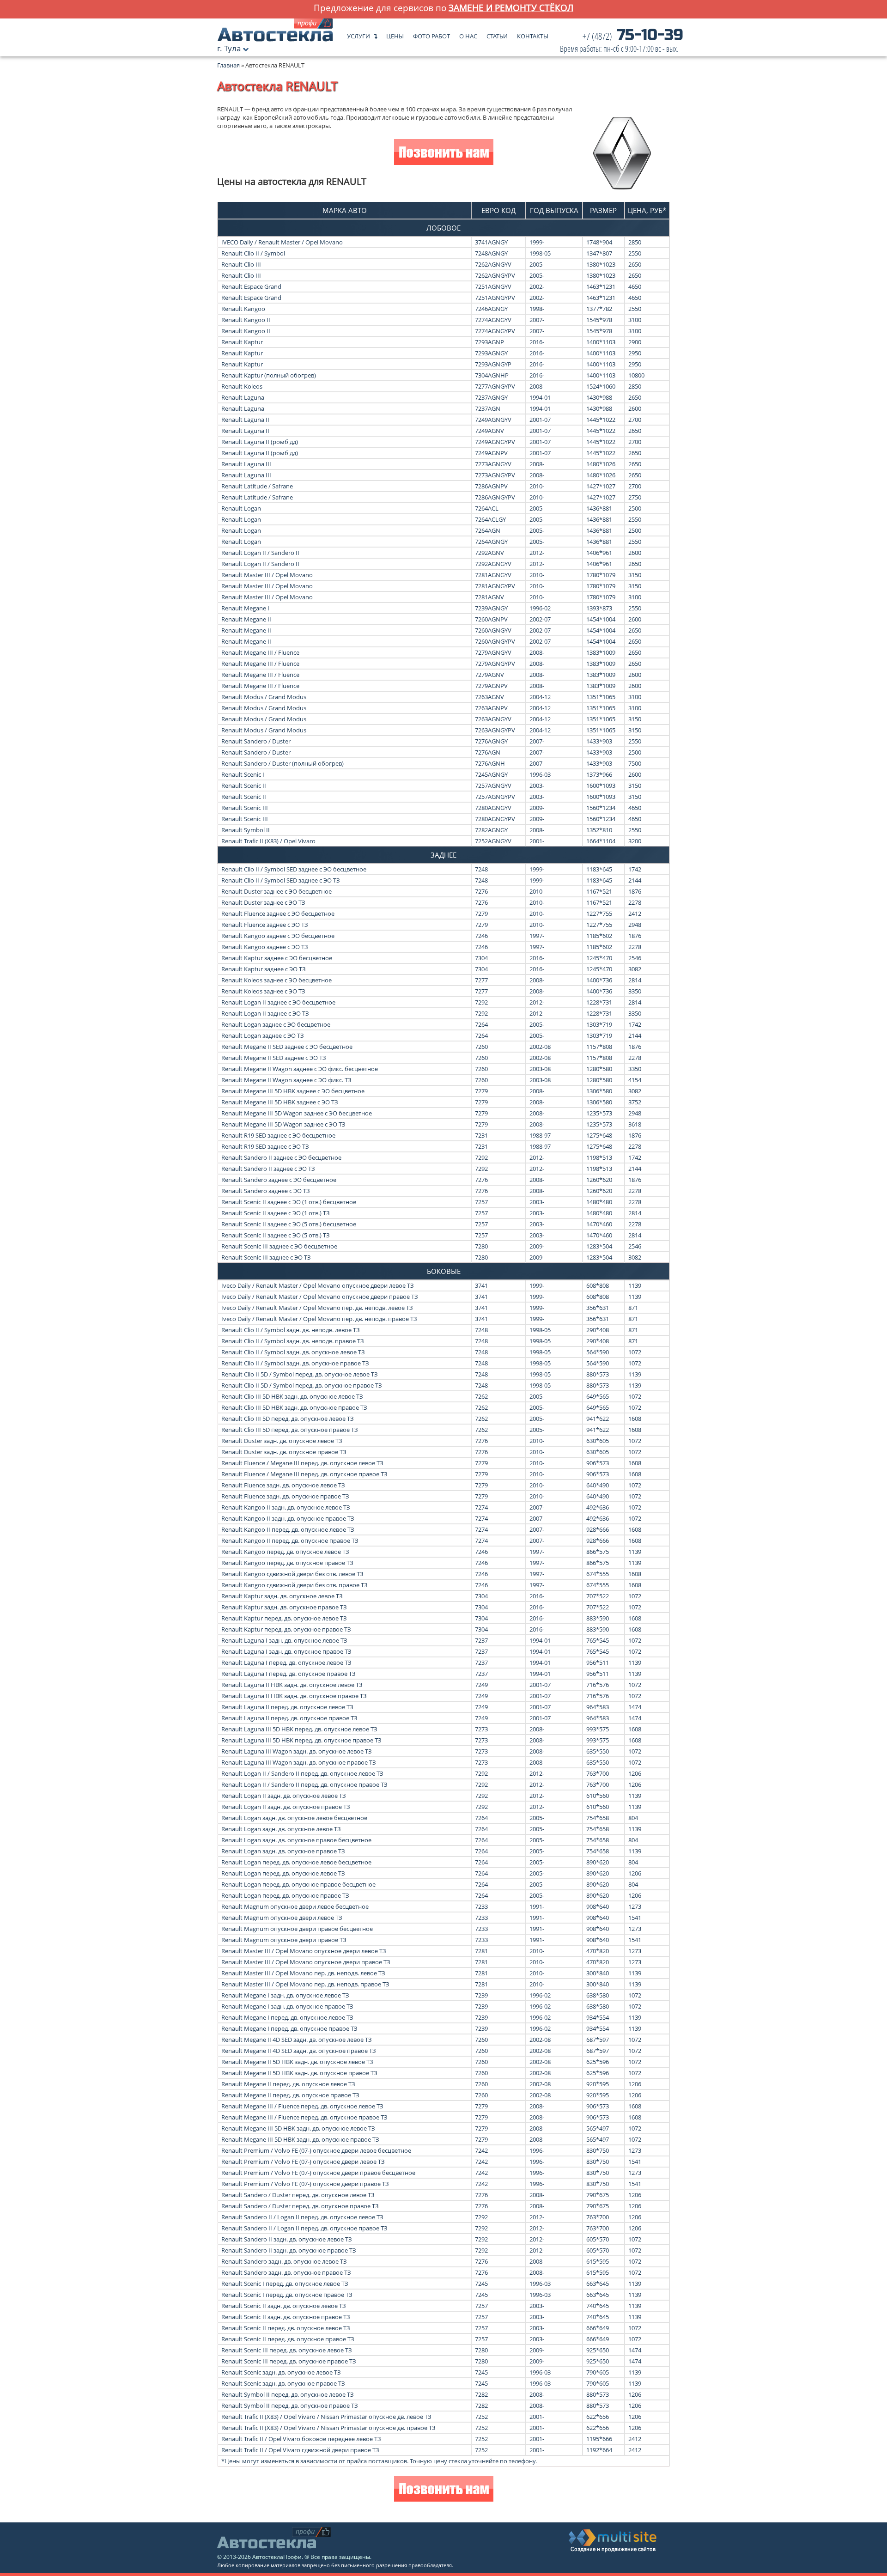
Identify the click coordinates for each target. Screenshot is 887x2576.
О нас (468, 34)
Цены (395, 34)
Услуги (358, 34)
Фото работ (431, 34)
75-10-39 (622, 43)
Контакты (533, 34)
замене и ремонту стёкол (511, 8)
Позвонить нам (444, 153)
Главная (228, 65)
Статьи (497, 34)
